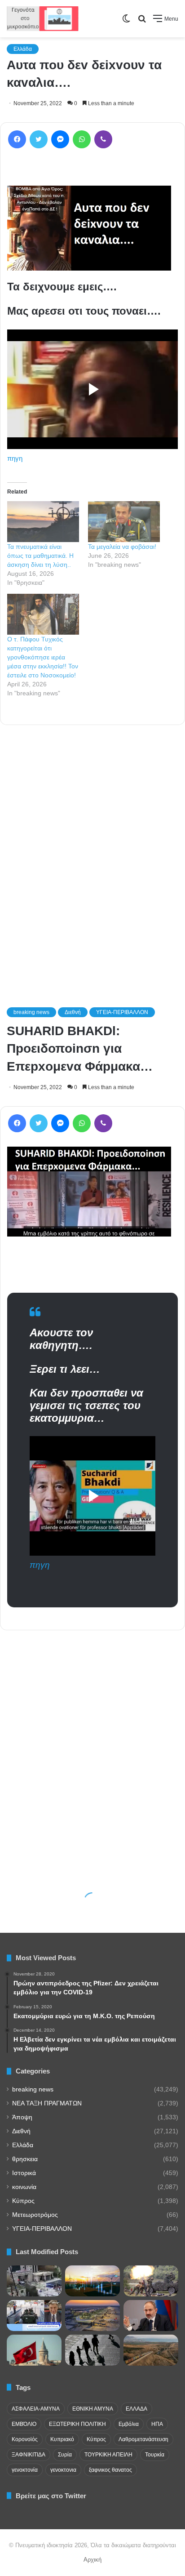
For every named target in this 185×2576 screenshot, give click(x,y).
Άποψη (22, 2117)
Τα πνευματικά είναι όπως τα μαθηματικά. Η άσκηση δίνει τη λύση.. (40, 556)
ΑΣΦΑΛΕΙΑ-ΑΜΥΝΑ (36, 2409)
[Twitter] (39, 139)
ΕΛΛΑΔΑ (137, 2409)
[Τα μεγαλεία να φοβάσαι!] (124, 522)
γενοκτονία (25, 2470)
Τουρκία (155, 2455)
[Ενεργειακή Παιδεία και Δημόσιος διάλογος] (92, 2281)
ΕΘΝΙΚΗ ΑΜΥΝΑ (93, 2409)
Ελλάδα (23, 49)
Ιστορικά (24, 2173)
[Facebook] (17, 139)
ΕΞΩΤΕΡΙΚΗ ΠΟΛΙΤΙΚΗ (77, 2424)
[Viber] (103, 139)
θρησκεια (25, 2159)
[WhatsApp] (82, 139)
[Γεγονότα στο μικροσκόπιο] (43, 19)
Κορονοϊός (25, 2439)
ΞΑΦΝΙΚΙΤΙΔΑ (29, 2455)
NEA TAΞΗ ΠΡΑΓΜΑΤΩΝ (47, 2103)
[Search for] (142, 22)
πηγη (15, 458)
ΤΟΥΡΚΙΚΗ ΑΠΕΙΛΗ (108, 2455)
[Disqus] (92, 854)
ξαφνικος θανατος (110, 2470)
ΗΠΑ (157, 2424)
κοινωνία (24, 2187)
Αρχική (92, 2560)
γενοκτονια (63, 2470)
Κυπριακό (62, 2439)
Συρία (65, 2455)
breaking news (33, 2089)
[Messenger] (60, 139)
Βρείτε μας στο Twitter (51, 2496)
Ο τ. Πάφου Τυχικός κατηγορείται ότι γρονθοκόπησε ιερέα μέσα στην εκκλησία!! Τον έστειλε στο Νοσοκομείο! (43, 657)
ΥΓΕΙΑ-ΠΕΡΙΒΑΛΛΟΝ (42, 2229)
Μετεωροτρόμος (35, 2215)
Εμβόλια (129, 2424)
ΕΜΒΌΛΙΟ (24, 2424)
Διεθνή (21, 2131)
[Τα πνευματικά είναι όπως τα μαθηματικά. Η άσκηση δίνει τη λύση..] (43, 522)
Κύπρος (23, 2201)
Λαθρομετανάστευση (143, 2439)
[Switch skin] (126, 22)
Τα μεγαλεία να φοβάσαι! (122, 547)
